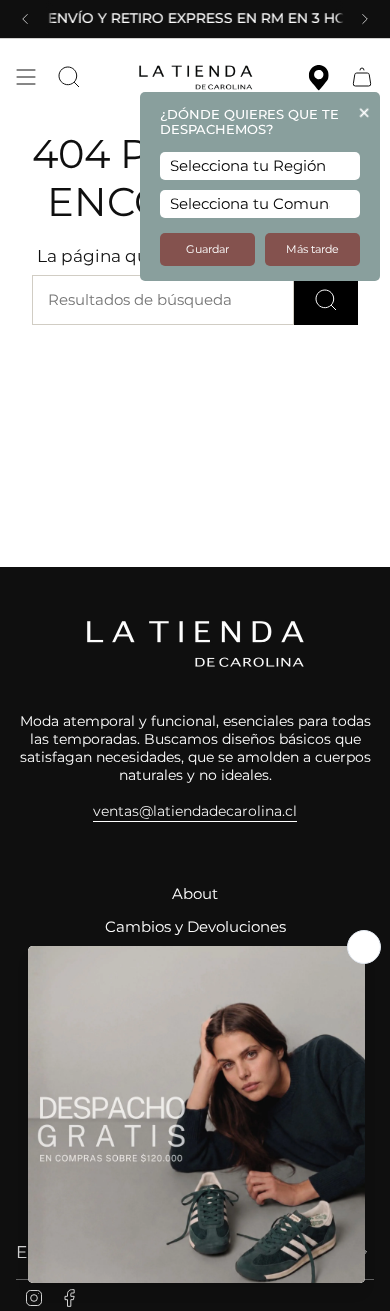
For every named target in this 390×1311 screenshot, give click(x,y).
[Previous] (25, 19)
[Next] (365, 19)
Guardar (207, 249)
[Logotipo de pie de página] (195, 644)
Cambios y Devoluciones (195, 927)
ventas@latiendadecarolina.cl (195, 811)
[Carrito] (362, 77)
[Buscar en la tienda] (326, 300)
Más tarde (312, 249)
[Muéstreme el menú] (26, 77)
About (195, 894)
